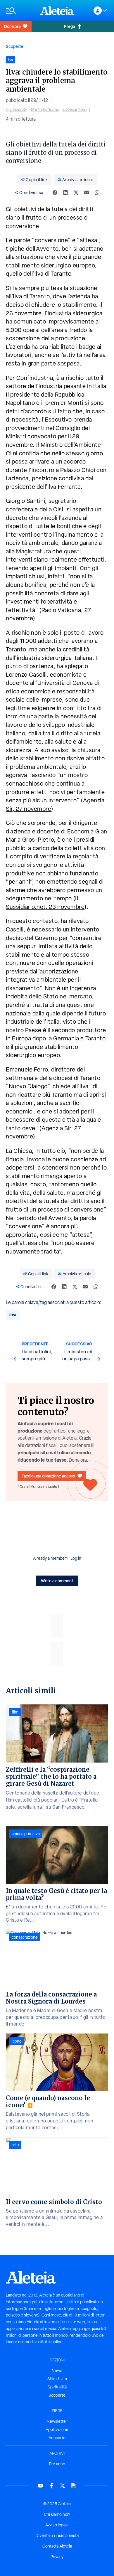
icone (17, 2041)
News (57, 2371)
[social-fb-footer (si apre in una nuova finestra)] (51, 2486)
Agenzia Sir (17, 110)
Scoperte (15, 46)
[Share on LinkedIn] (65, 193)
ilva (13, 1314)
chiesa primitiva (26, 1834)
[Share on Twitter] (76, 193)
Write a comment (57, 1581)
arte (15, 2145)
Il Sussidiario (75, 110)
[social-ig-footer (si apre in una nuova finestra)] (74, 2486)
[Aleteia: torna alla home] (57, 11)
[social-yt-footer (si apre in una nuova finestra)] (40, 2486)
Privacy (57, 2557)
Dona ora (12, 26)
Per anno (57, 2464)
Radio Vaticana (45, 110)
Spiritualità (57, 2387)
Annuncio (57, 2438)
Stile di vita (57, 2379)
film (15, 1712)
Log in (76, 1558)
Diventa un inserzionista (57, 2535)
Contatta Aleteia (57, 2546)
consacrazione (25, 1937)
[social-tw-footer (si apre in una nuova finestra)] (63, 2486)
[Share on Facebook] (55, 193)
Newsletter (57, 2421)
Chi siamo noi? (57, 2514)
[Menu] (20, 11)
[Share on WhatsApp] (97, 193)
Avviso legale (57, 2525)
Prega (69, 26)
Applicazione (57, 2430)
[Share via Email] (87, 193)
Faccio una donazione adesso (48, 1476)
